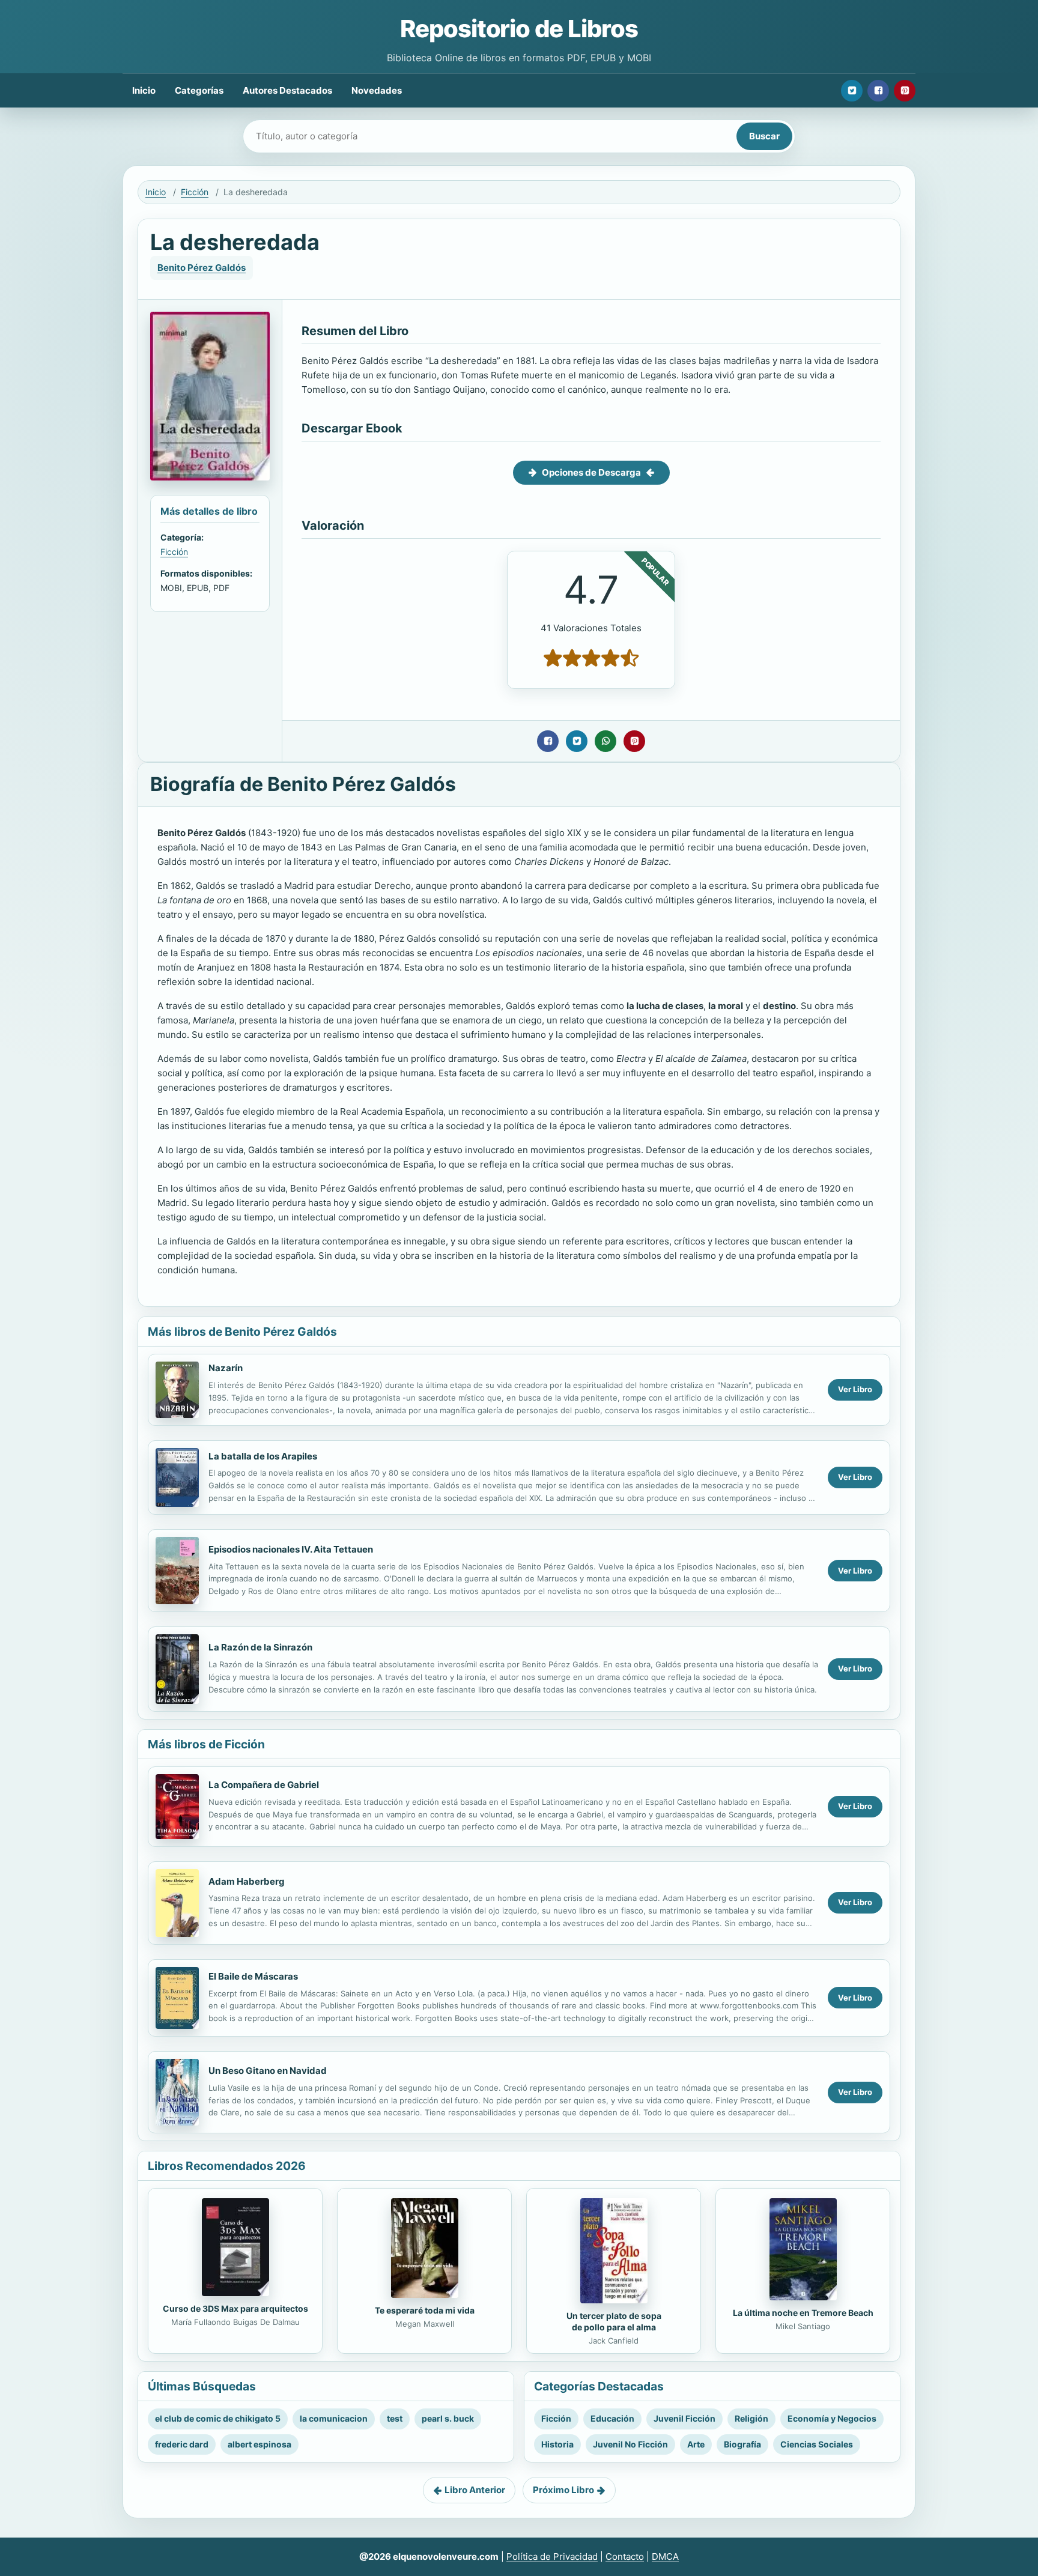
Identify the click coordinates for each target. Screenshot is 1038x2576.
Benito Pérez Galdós (202, 268)
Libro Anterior (475, 2490)
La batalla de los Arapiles (263, 1456)
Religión (751, 2418)
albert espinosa (259, 2444)
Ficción (195, 192)
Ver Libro (855, 1389)
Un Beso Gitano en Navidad (268, 2071)
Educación (612, 2418)
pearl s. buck (448, 2418)
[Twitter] (852, 91)
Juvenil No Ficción (630, 2444)
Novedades (377, 90)
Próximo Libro (563, 2490)
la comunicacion (334, 2418)
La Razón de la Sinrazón (260, 1647)
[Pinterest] (905, 91)
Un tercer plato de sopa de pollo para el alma (614, 2321)
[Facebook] (878, 91)
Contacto (625, 2556)
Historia (557, 2444)
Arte (696, 2444)
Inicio (144, 90)
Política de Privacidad (552, 2556)
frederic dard (182, 2444)
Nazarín (226, 1368)
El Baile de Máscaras (253, 1976)
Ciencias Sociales (817, 2444)
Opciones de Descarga (591, 472)
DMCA (665, 2556)
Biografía (742, 2444)
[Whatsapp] (605, 741)
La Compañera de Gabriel (264, 1785)
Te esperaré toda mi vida (425, 2310)
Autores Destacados (287, 90)
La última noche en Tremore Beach (803, 2313)
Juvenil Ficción (684, 2418)
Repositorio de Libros (519, 29)
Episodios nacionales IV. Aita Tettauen (291, 1549)
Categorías (199, 90)
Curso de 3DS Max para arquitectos (235, 2308)
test (395, 2418)
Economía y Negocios (832, 2418)
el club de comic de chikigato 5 (218, 2418)
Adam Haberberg (247, 1881)
